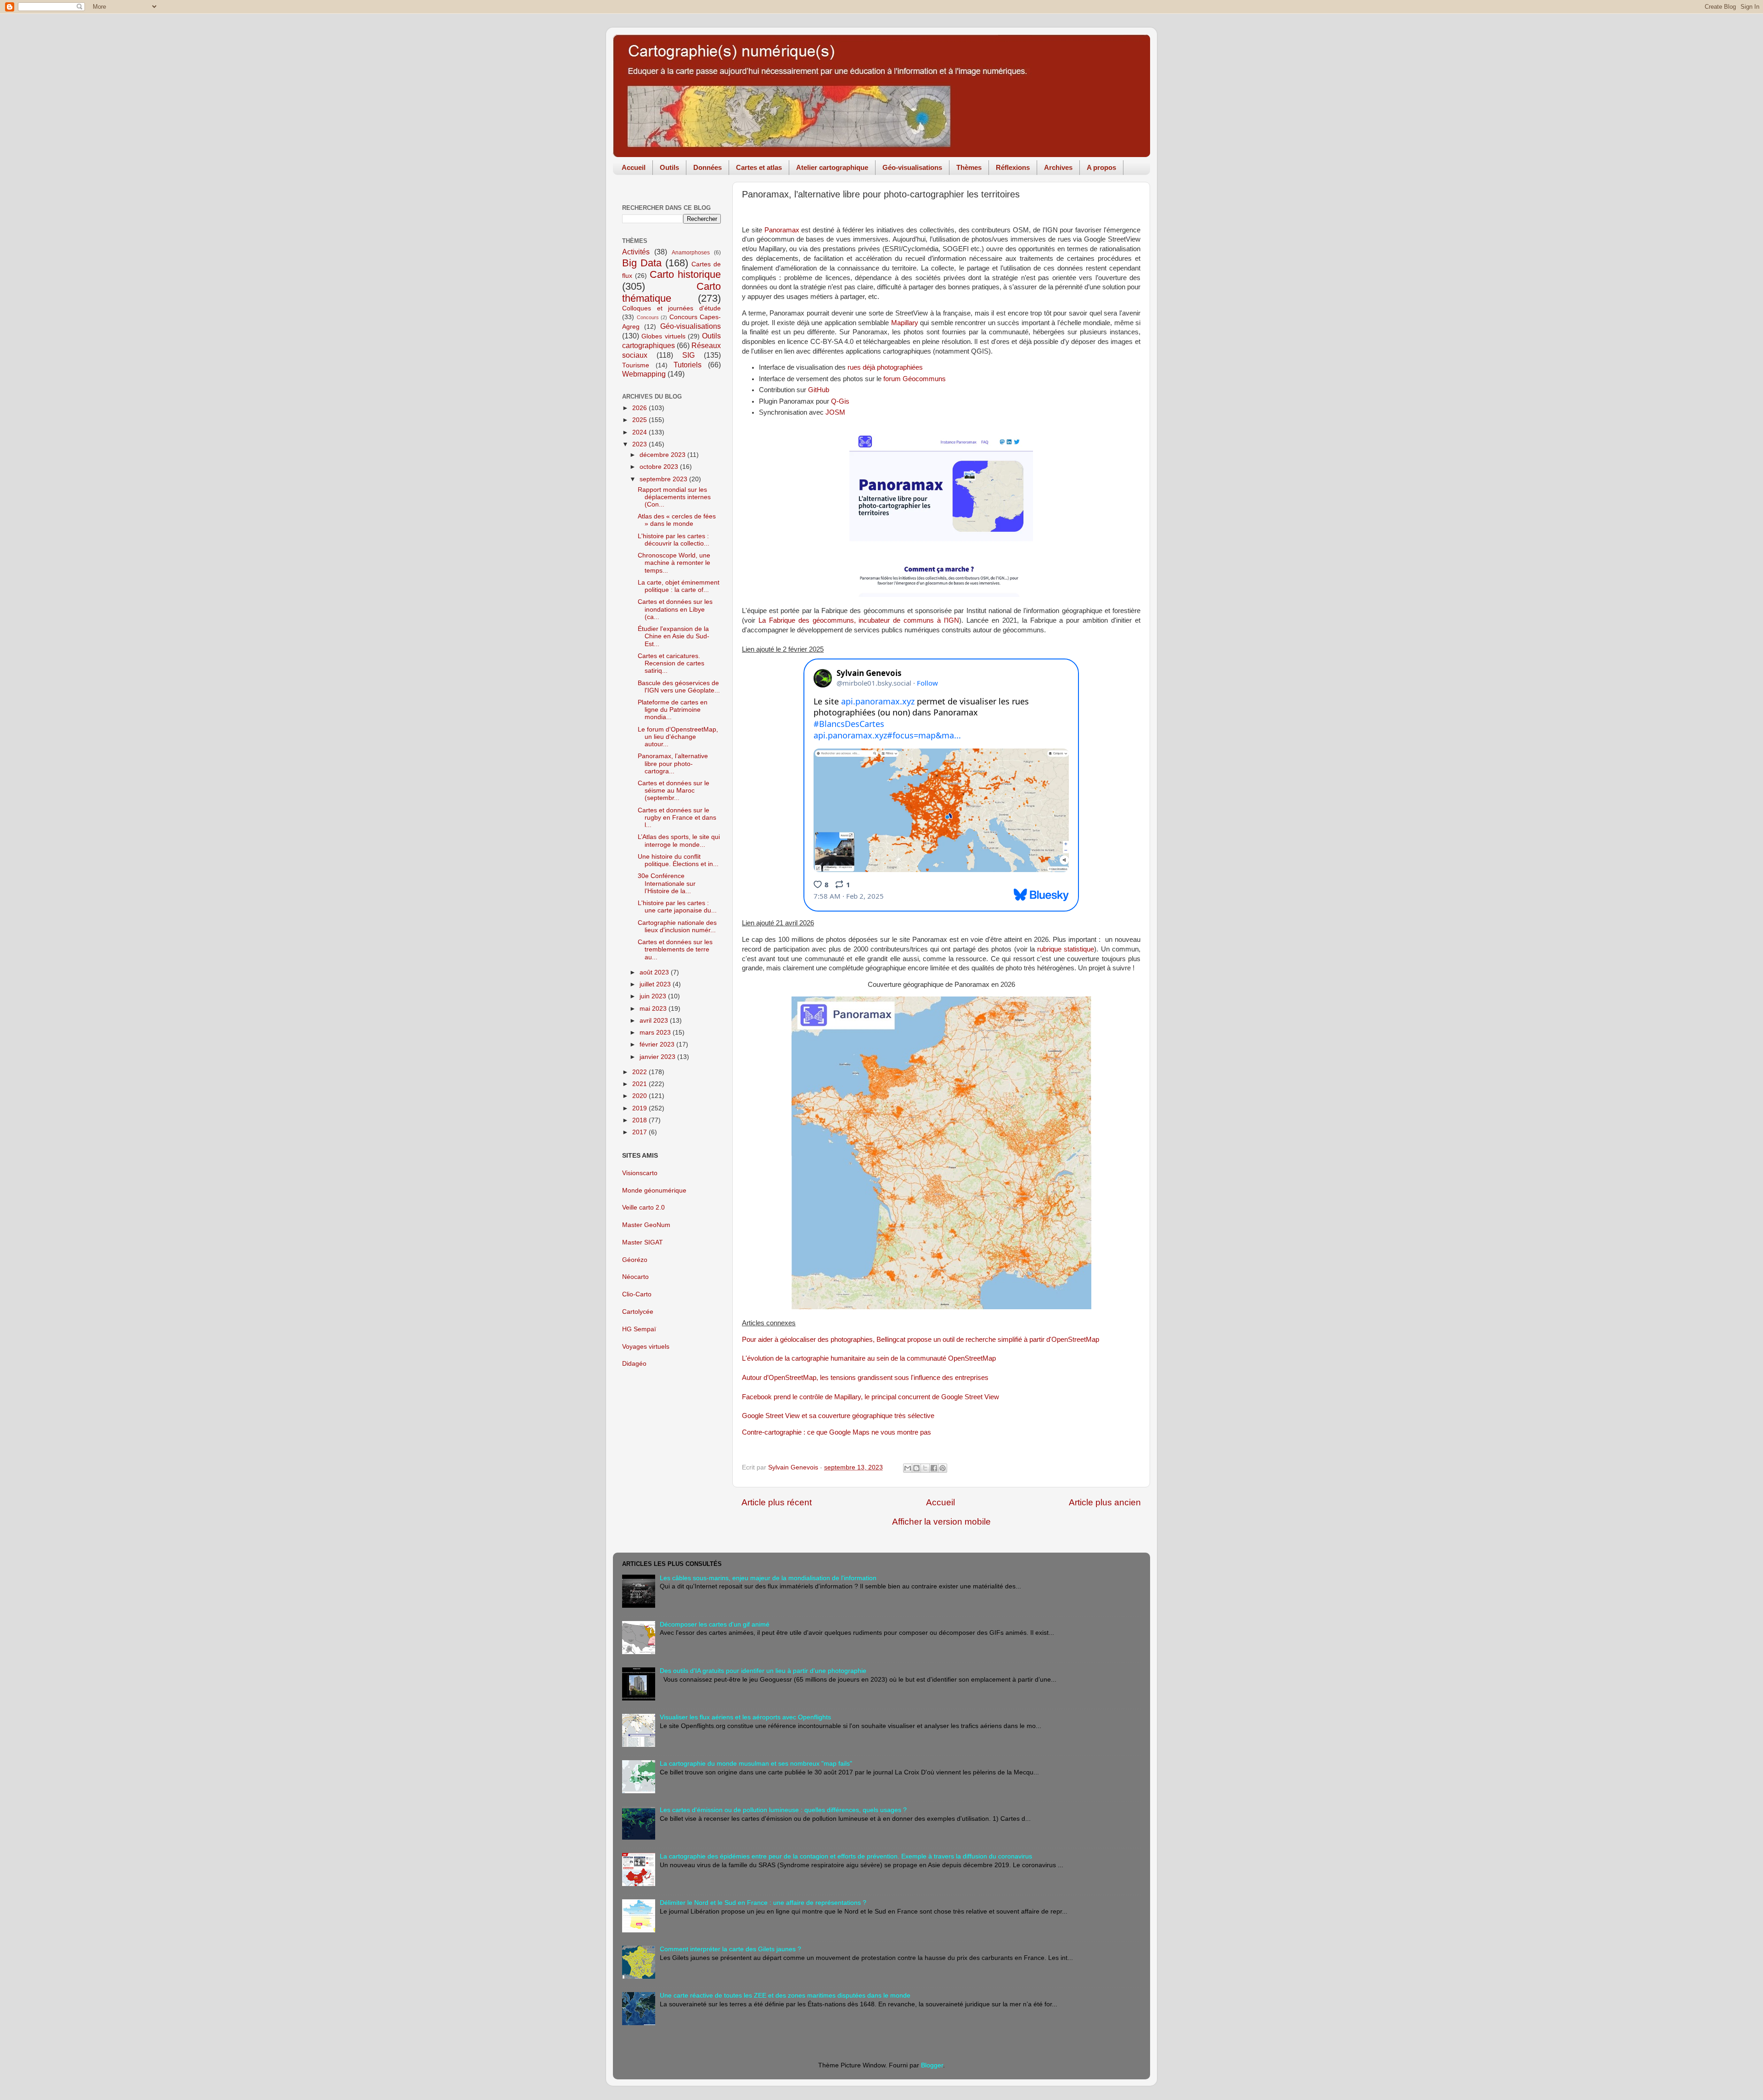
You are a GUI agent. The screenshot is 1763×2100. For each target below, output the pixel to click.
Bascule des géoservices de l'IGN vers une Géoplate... (679, 687)
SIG (688, 355)
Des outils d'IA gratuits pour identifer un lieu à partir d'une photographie (763, 1671)
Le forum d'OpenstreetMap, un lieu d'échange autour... (678, 737)
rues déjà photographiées (885, 367)
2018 (640, 1120)
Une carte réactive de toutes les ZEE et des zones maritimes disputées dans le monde (785, 1996)
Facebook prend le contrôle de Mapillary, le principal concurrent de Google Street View (870, 1397)
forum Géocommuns (915, 379)
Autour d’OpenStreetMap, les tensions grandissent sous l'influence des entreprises (865, 1378)
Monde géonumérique (654, 1191)
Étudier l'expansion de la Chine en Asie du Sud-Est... (674, 636)
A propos (1101, 167)
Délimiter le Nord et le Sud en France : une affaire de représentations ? (763, 1903)
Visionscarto (640, 1173)
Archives (1058, 167)
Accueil (634, 167)
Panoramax (782, 230)
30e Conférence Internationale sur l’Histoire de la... (667, 883)
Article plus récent (777, 1502)
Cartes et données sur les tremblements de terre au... (675, 949)
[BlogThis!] (916, 1468)
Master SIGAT (643, 1242)
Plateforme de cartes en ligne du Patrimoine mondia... (673, 710)
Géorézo (635, 1260)
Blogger (932, 2065)
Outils (669, 167)
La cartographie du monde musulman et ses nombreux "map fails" (756, 1764)
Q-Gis (840, 401)
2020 (640, 1096)
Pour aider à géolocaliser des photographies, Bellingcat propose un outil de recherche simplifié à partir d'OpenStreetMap (921, 1340)
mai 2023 (654, 1009)
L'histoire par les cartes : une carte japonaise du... (677, 907)
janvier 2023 (658, 1057)
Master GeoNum (646, 1225)
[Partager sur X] (925, 1468)
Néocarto (635, 1277)
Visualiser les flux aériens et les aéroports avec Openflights (745, 1717)
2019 (640, 1108)
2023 (640, 444)
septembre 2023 (664, 479)
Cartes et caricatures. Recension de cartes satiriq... (671, 663)
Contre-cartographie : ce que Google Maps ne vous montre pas (837, 1432)
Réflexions (1013, 167)
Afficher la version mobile (941, 1522)
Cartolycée (638, 1312)
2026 (640, 408)
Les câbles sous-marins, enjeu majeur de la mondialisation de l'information (768, 1578)
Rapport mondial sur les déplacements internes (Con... (674, 497)
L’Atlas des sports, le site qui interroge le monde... (679, 841)
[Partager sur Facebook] (934, 1468)
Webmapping (644, 374)
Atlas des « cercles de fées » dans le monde (677, 520)
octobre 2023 (660, 467)
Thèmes (969, 167)
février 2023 (658, 1044)
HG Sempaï (639, 1329)
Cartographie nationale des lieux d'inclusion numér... (677, 926)
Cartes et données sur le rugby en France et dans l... (677, 818)
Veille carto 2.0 (643, 1208)
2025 (640, 420)
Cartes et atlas (759, 167)
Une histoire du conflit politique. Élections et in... (678, 860)
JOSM (835, 412)
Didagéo (634, 1364)
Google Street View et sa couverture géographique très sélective (838, 1416)
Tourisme (636, 365)
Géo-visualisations (912, 167)
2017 (640, 1132)
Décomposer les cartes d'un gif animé (715, 1624)
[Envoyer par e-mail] (908, 1468)
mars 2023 (656, 1033)
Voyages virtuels (646, 1347)
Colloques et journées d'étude (671, 308)
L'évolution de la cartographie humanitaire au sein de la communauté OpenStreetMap (869, 1358)
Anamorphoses (691, 253)
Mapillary (905, 323)
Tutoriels (688, 365)
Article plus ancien (1105, 1502)
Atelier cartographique (832, 167)
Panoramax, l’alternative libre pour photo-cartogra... (673, 763)
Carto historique (685, 274)
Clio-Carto (637, 1294)
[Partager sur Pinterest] (943, 1468)
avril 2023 (655, 1021)
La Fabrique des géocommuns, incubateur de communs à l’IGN (859, 620)
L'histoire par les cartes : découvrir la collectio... (674, 540)
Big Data (642, 263)
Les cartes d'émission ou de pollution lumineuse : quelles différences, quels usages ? (783, 1810)
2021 (640, 1084)
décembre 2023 (663, 455)
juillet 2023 (656, 984)
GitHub (819, 390)
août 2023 (655, 972)
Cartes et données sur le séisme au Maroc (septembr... (674, 791)
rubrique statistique (1066, 949)
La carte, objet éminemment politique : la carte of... (679, 586)
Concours (648, 317)
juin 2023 (654, 996)
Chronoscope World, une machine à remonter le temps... (674, 563)
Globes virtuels (663, 336)
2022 (640, 1072)
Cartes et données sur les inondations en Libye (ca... (675, 609)
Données (707, 167)
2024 (640, 432)
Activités (636, 252)
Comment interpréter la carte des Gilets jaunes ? (730, 1949)
